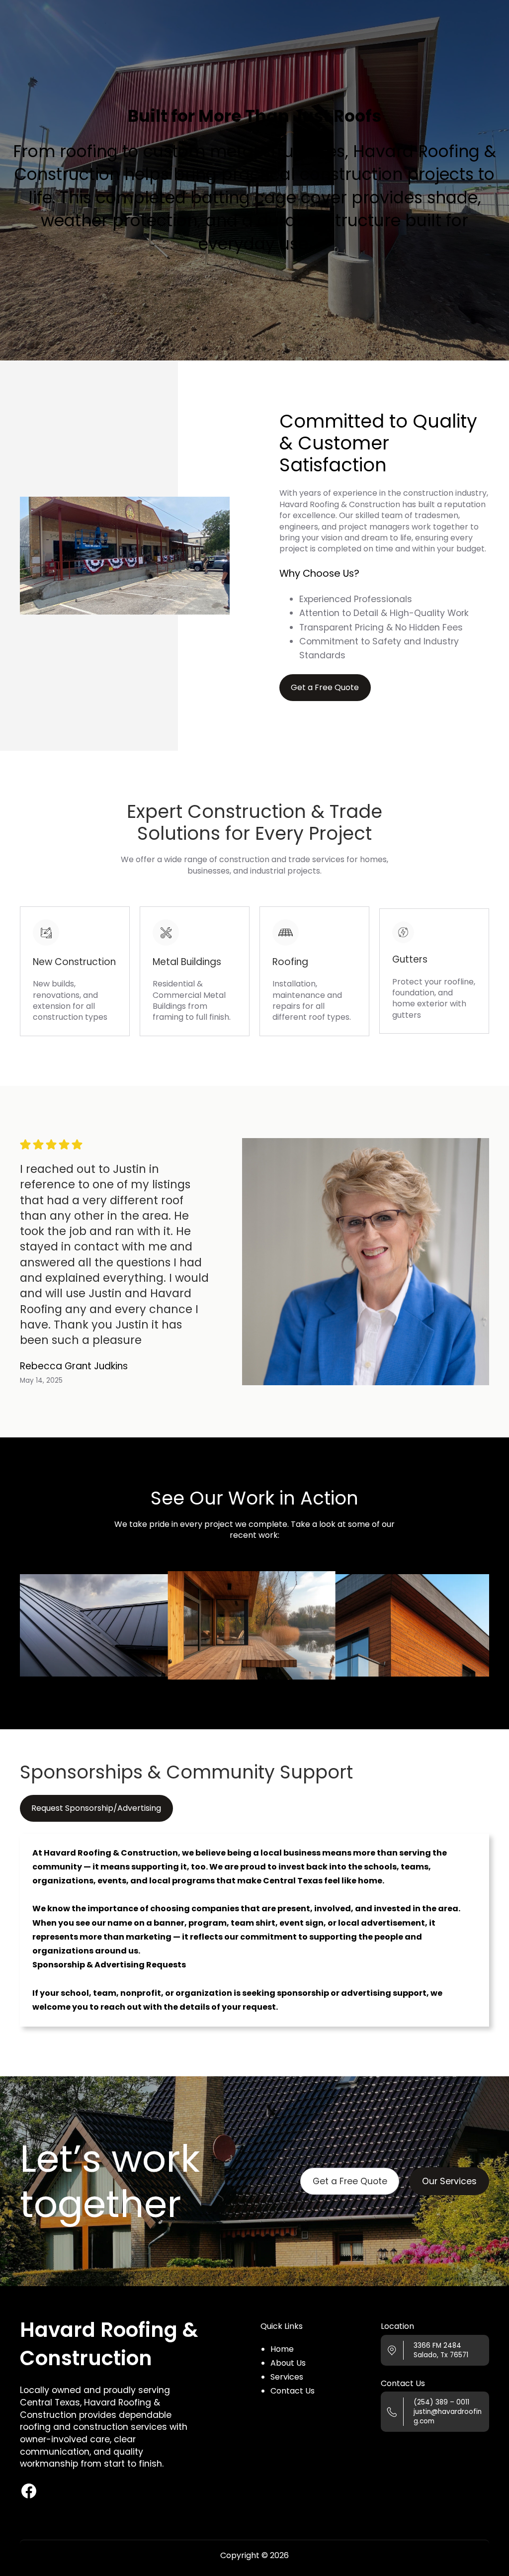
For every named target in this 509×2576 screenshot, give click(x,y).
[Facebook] (29, 2491)
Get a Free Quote (350, 2181)
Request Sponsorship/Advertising (96, 1808)
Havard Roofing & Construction (109, 2344)
